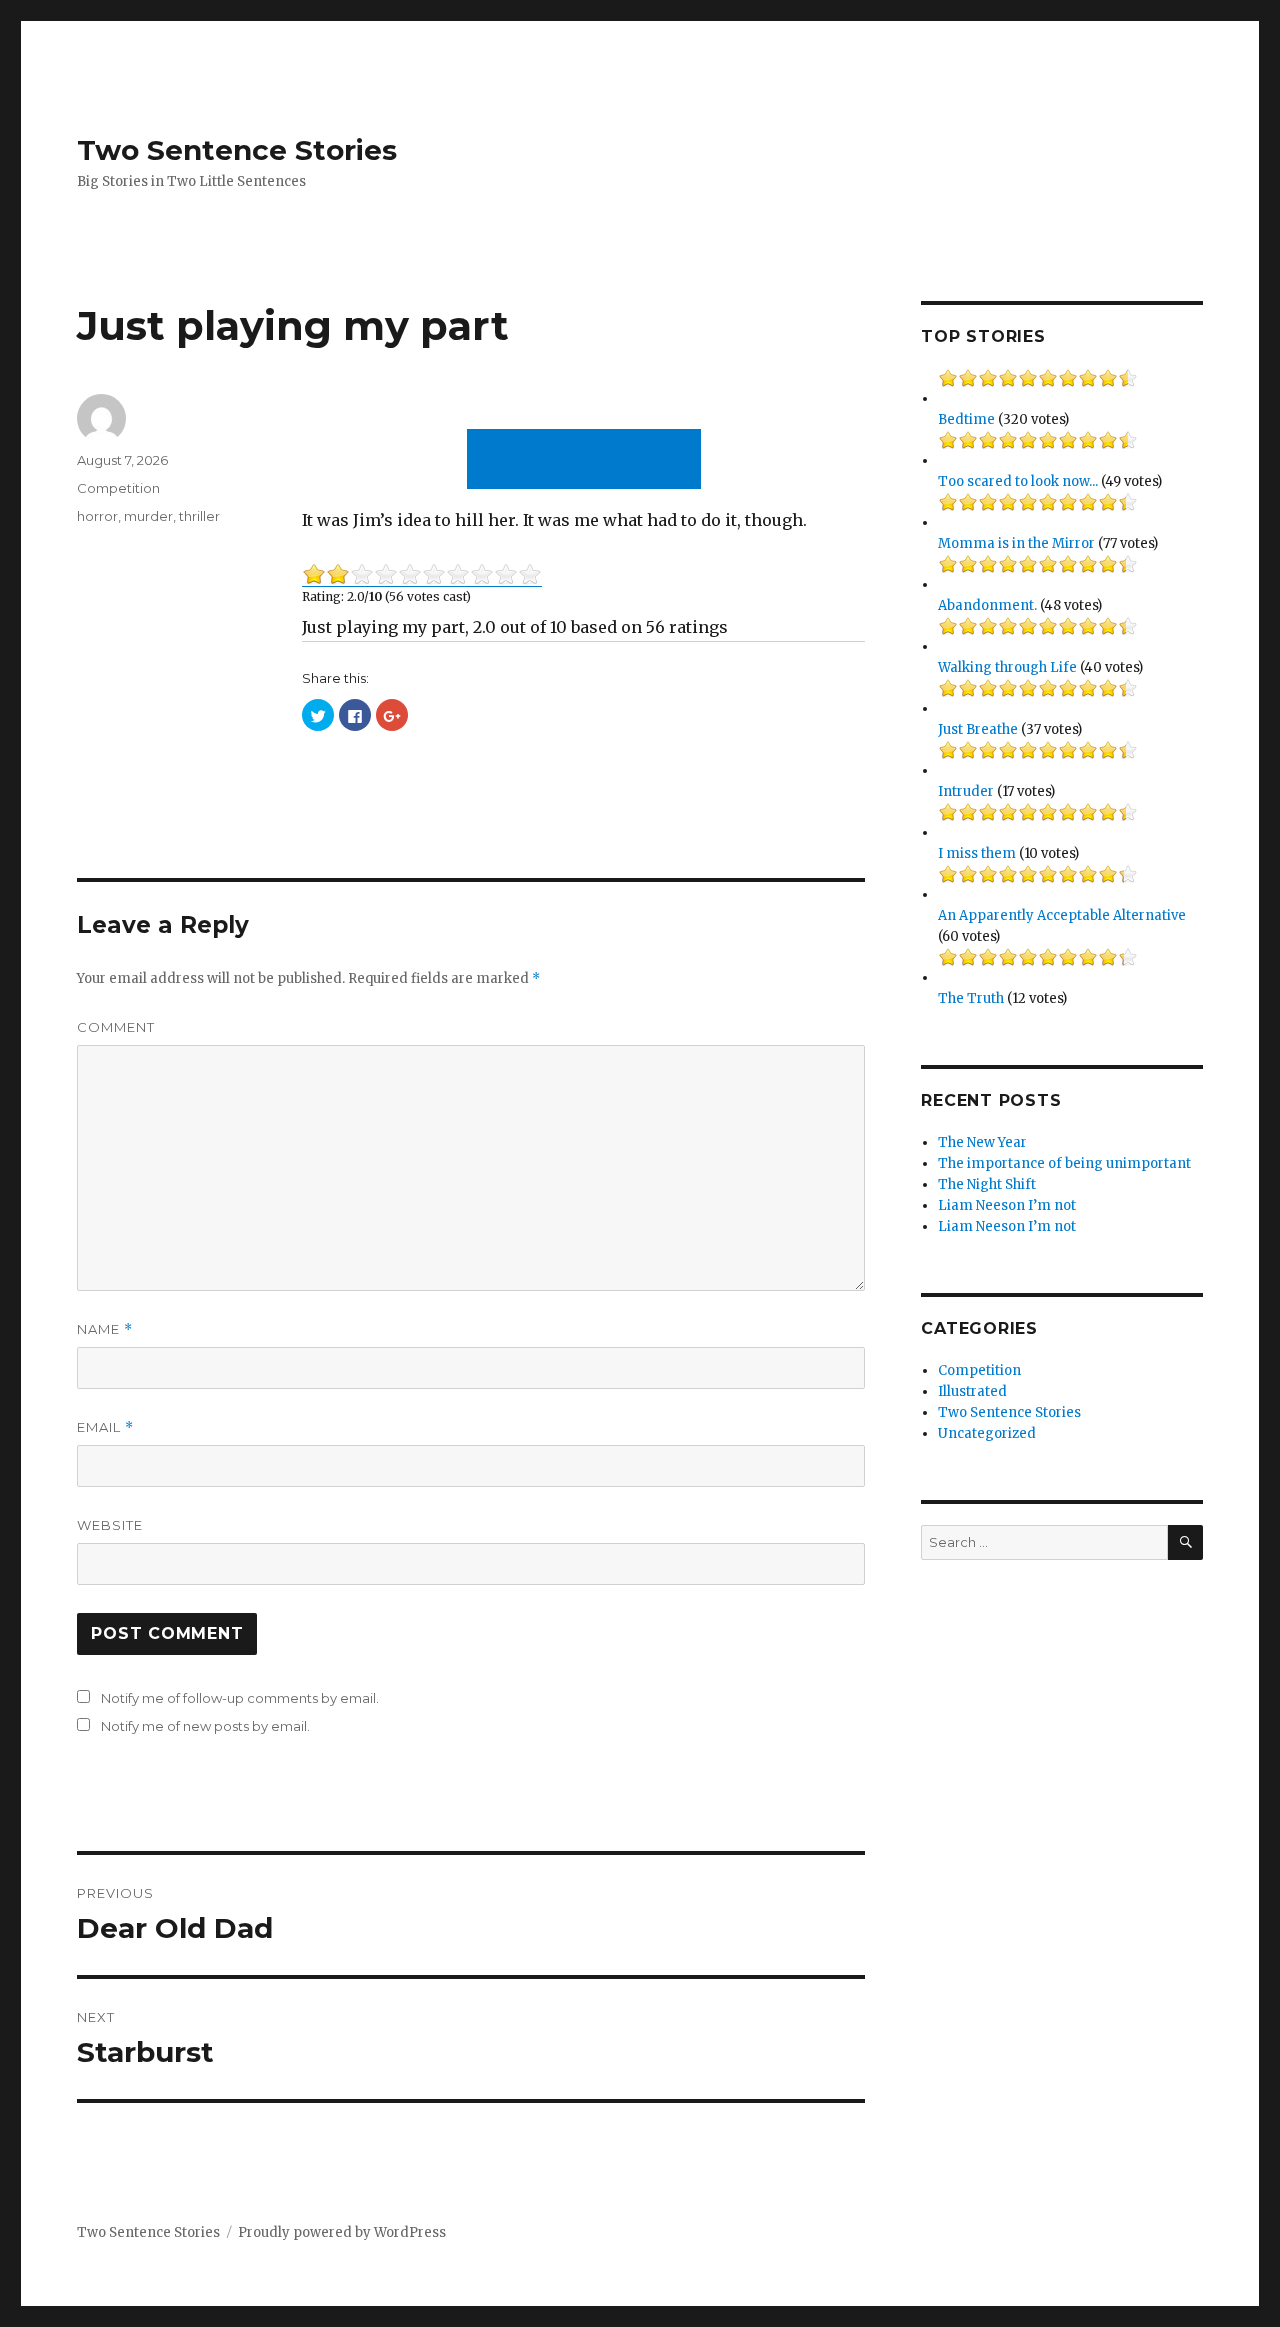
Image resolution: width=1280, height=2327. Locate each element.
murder (148, 516)
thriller (199, 516)
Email (105, 1427)
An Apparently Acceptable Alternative (1062, 915)
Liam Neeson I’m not (1007, 1205)
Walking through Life (1007, 667)
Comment (116, 1027)
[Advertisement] (588, 461)
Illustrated (972, 1391)
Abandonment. (987, 605)
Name (105, 1329)
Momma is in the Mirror (1016, 543)
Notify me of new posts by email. (205, 1726)
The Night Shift (987, 1184)
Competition (118, 488)
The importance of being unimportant (1064, 1163)
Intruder (966, 791)
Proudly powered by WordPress (342, 2232)
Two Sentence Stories (237, 150)
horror (97, 516)
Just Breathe (978, 729)
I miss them (977, 853)
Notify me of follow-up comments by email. (240, 1698)
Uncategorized (987, 1433)
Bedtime (966, 419)
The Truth (971, 998)
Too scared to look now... (1018, 481)
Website (110, 1525)
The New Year (982, 1142)
